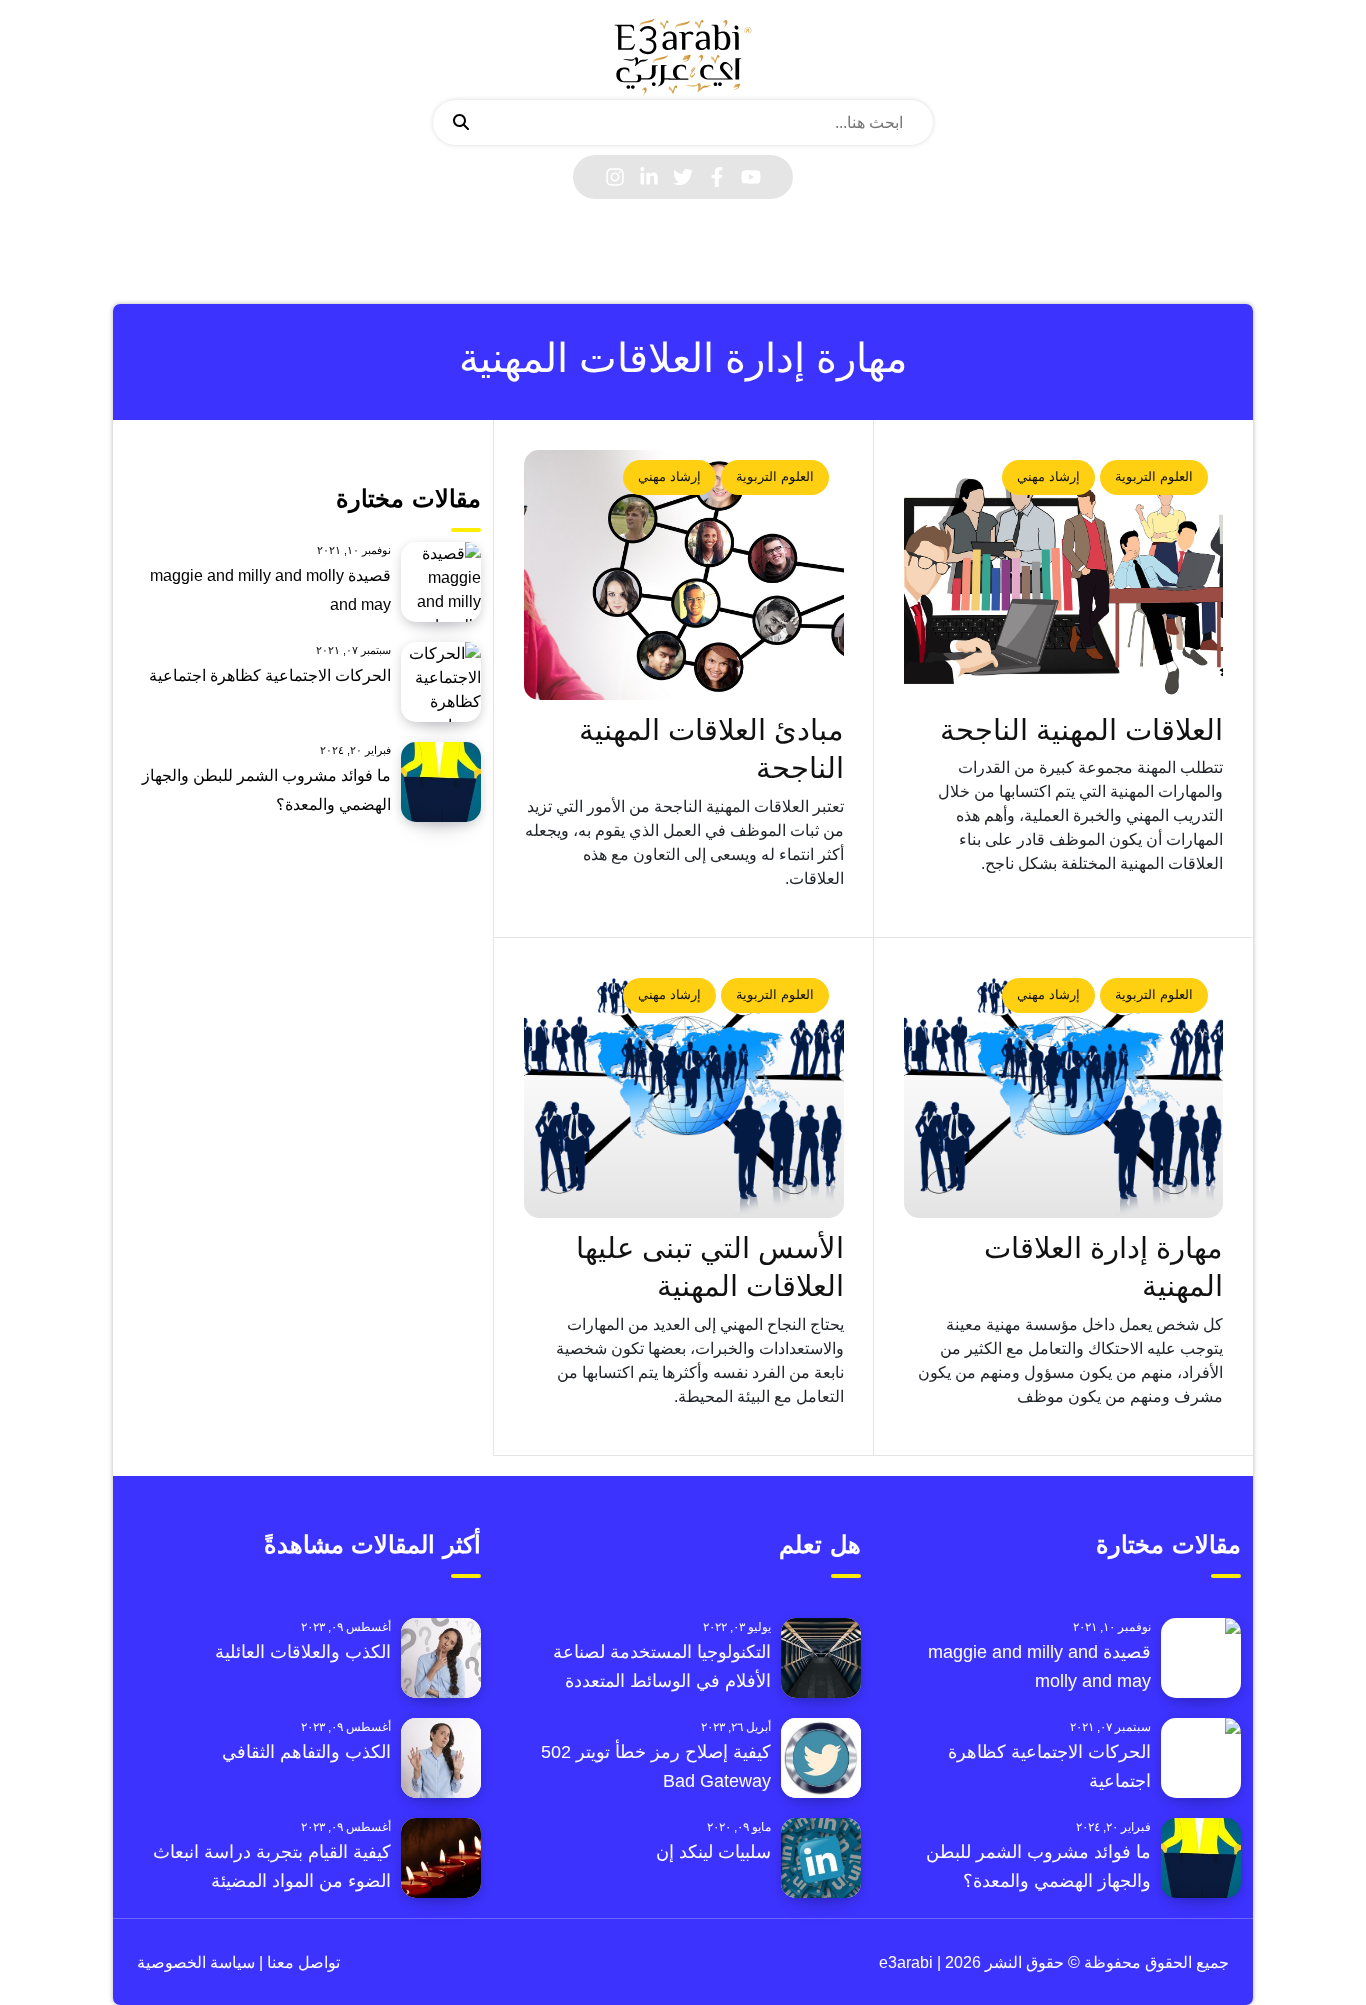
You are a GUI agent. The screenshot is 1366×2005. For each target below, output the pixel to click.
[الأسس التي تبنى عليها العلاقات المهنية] (684, 1093)
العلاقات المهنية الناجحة (1081, 730)
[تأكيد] (461, 123)
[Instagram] (615, 177)
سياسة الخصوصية (196, 1962)
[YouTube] (751, 177)
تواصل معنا (301, 1962)
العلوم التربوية (1154, 476)
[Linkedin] (649, 177)
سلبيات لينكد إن (713, 1852)
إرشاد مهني (1048, 476)
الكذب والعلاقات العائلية (303, 1652)
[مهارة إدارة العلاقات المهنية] (1064, 1093)
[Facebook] (717, 177)
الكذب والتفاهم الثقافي (306, 1752)
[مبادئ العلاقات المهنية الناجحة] (684, 575)
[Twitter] (683, 177)
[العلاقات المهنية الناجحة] (1064, 575)
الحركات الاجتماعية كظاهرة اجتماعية (270, 675)
